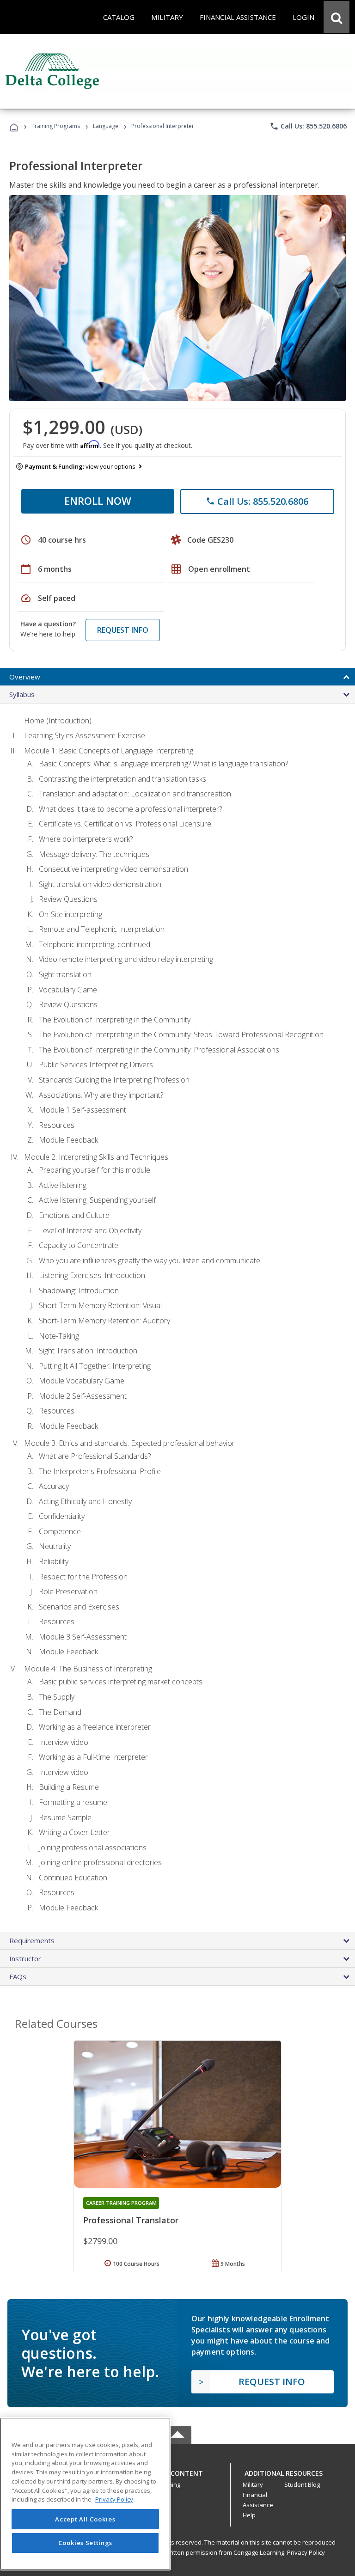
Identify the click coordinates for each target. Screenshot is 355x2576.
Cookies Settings (86, 2543)
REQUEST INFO (123, 630)
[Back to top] (177, 2471)
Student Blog (302, 2484)
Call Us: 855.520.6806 (308, 126)
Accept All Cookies (85, 2519)
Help (249, 2515)
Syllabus (22, 694)
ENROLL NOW (98, 501)
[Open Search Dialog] (337, 17)
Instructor (25, 1958)
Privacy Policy (306, 2552)
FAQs (18, 1976)
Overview (25, 677)
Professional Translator (131, 2220)
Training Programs (56, 126)
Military (253, 2484)
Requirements (32, 1940)
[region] (85, 2494)
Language (106, 126)
